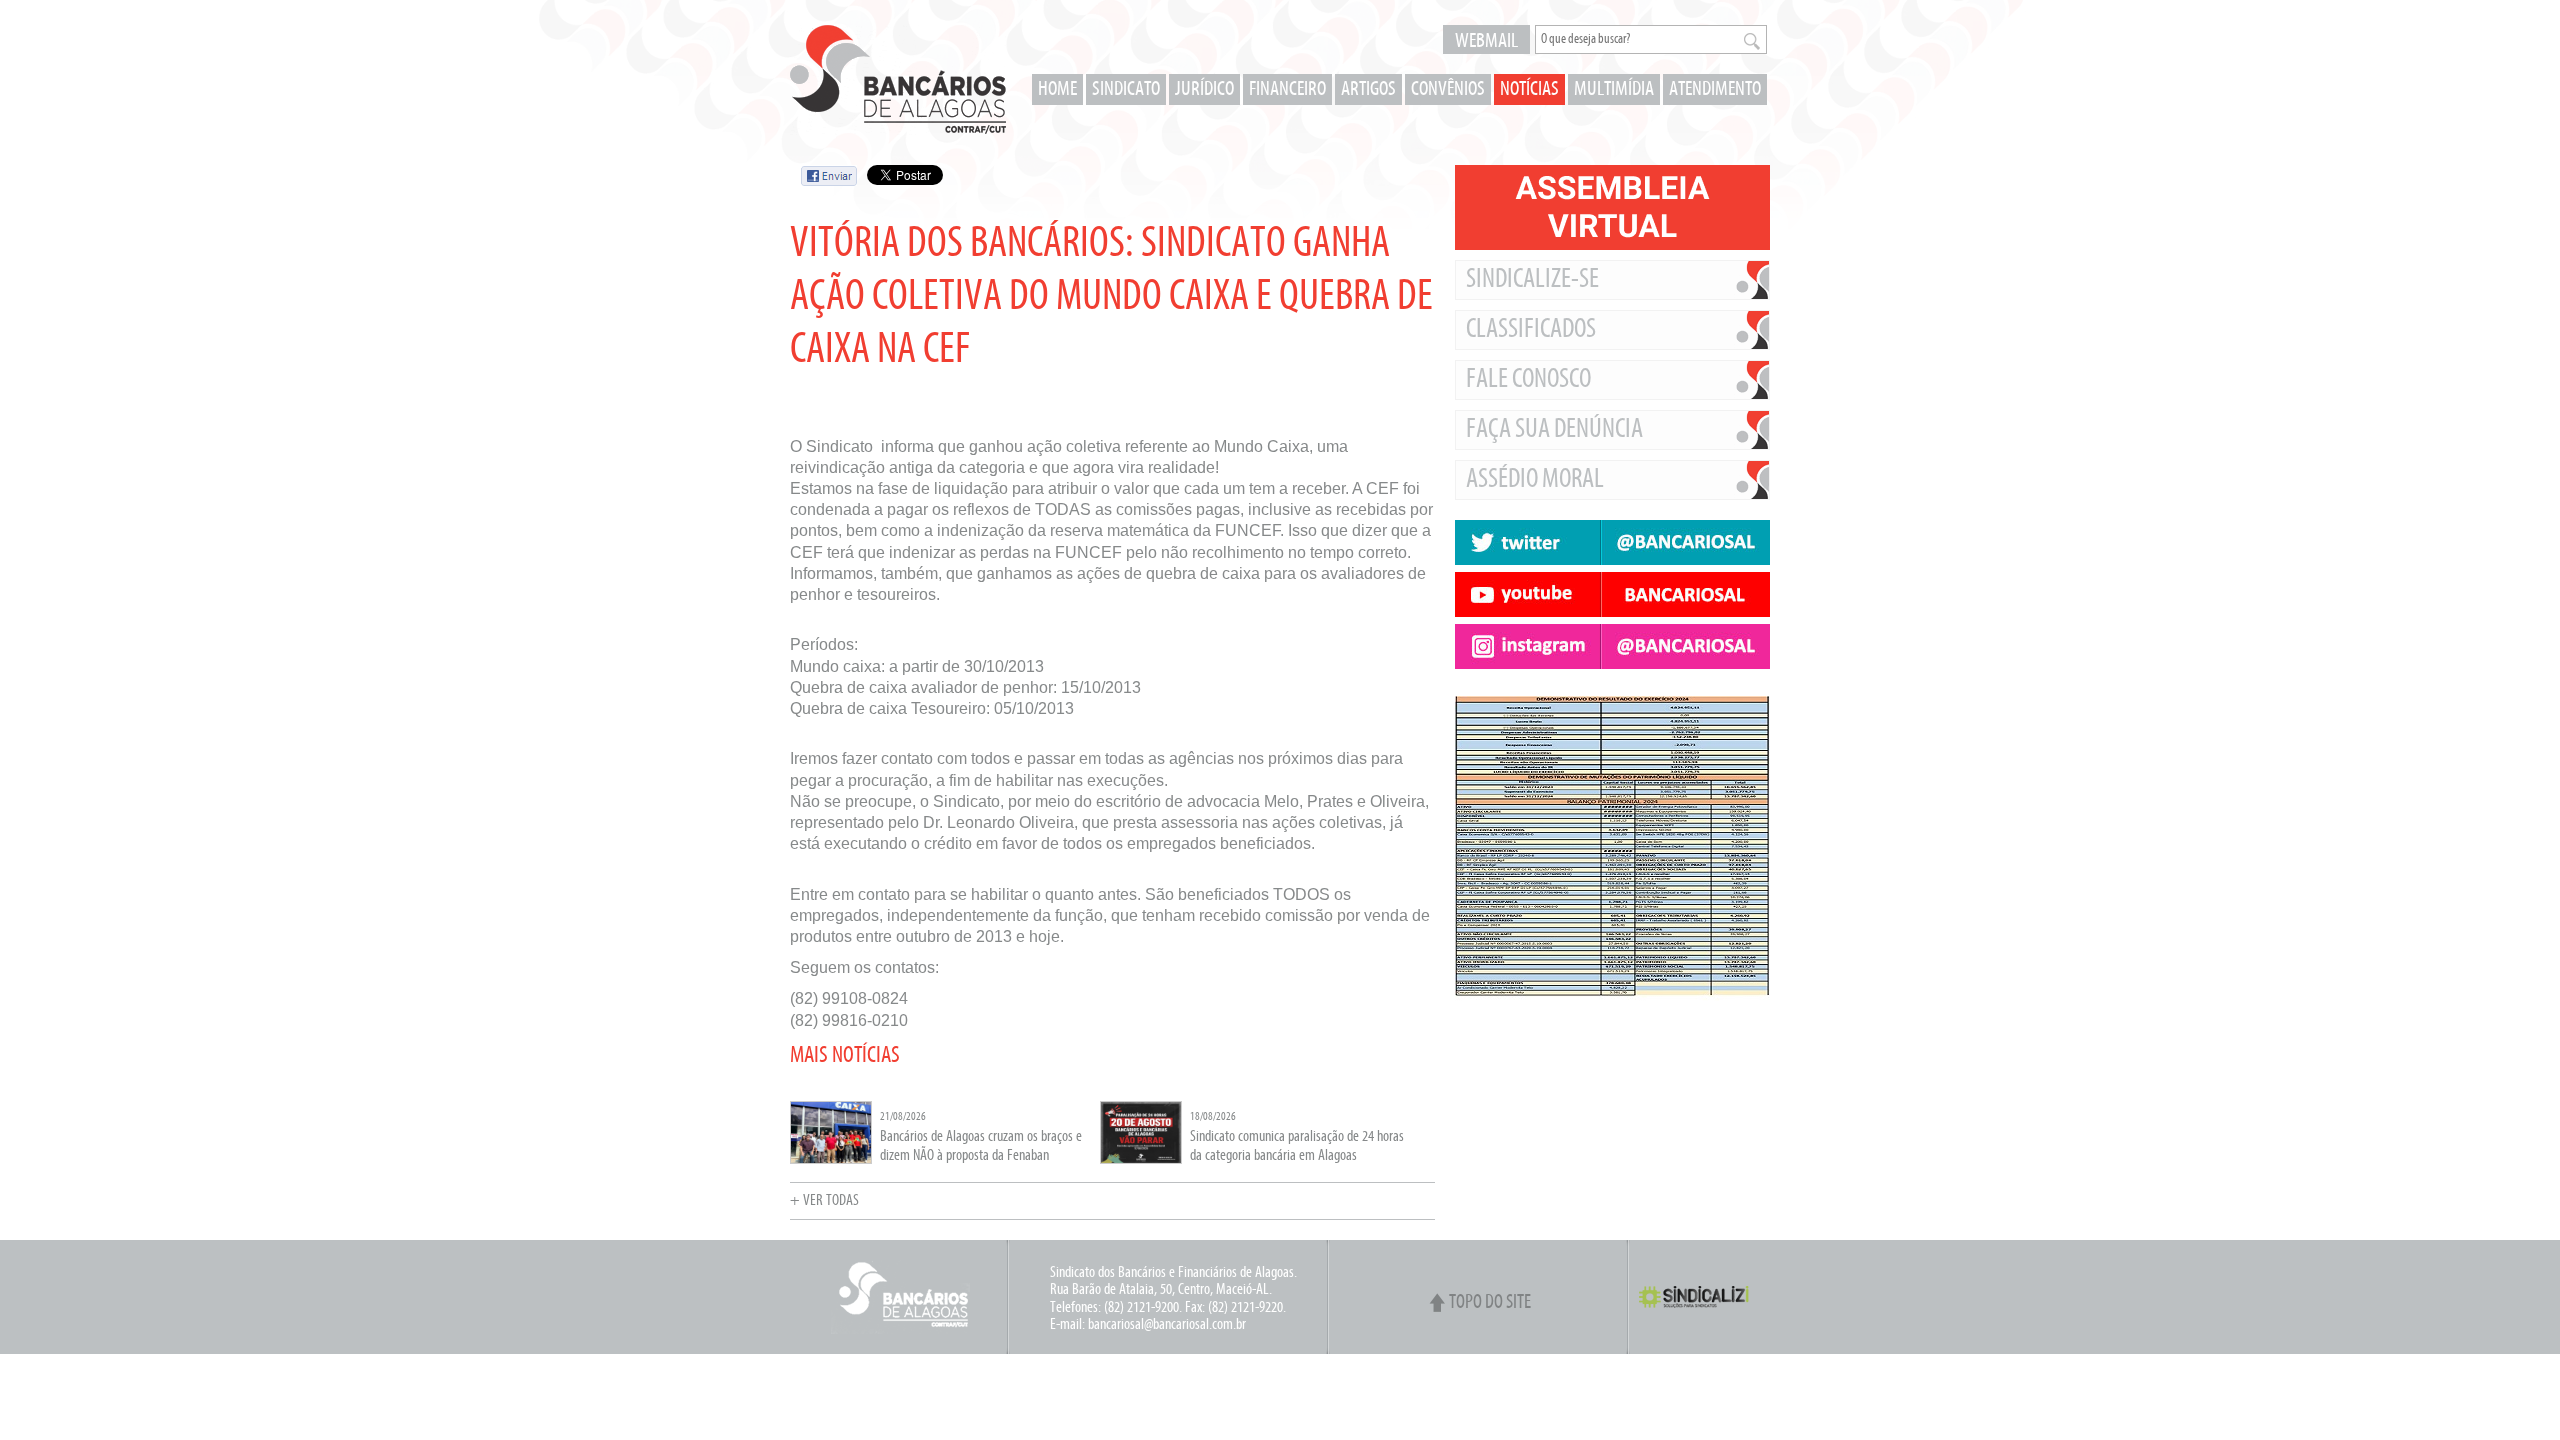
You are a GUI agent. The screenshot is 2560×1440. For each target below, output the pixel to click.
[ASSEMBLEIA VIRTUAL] (1612, 207)
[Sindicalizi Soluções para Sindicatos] (1701, 1306)
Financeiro (1287, 89)
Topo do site (1490, 1303)
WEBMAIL (1486, 41)
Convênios (1448, 89)
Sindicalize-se (1532, 280)
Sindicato (1126, 89)
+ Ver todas (824, 1201)
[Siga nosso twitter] (1612, 542)
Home (1057, 89)
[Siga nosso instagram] (1612, 646)
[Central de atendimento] (1612, 1070)
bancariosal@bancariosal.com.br (1167, 1325)
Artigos (1368, 89)
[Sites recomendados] (1612, 1050)
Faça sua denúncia (1554, 430)
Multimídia (1614, 89)
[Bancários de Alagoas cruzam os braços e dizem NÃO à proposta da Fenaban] (831, 1161)
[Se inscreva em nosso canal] (1612, 594)
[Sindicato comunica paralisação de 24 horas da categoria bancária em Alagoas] (1141, 1161)
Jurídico (1204, 89)
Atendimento (1715, 89)
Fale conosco (1528, 380)
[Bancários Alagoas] (898, 80)
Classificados (1531, 330)
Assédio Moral (1535, 480)
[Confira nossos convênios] (1612, 1030)
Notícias (1529, 89)
